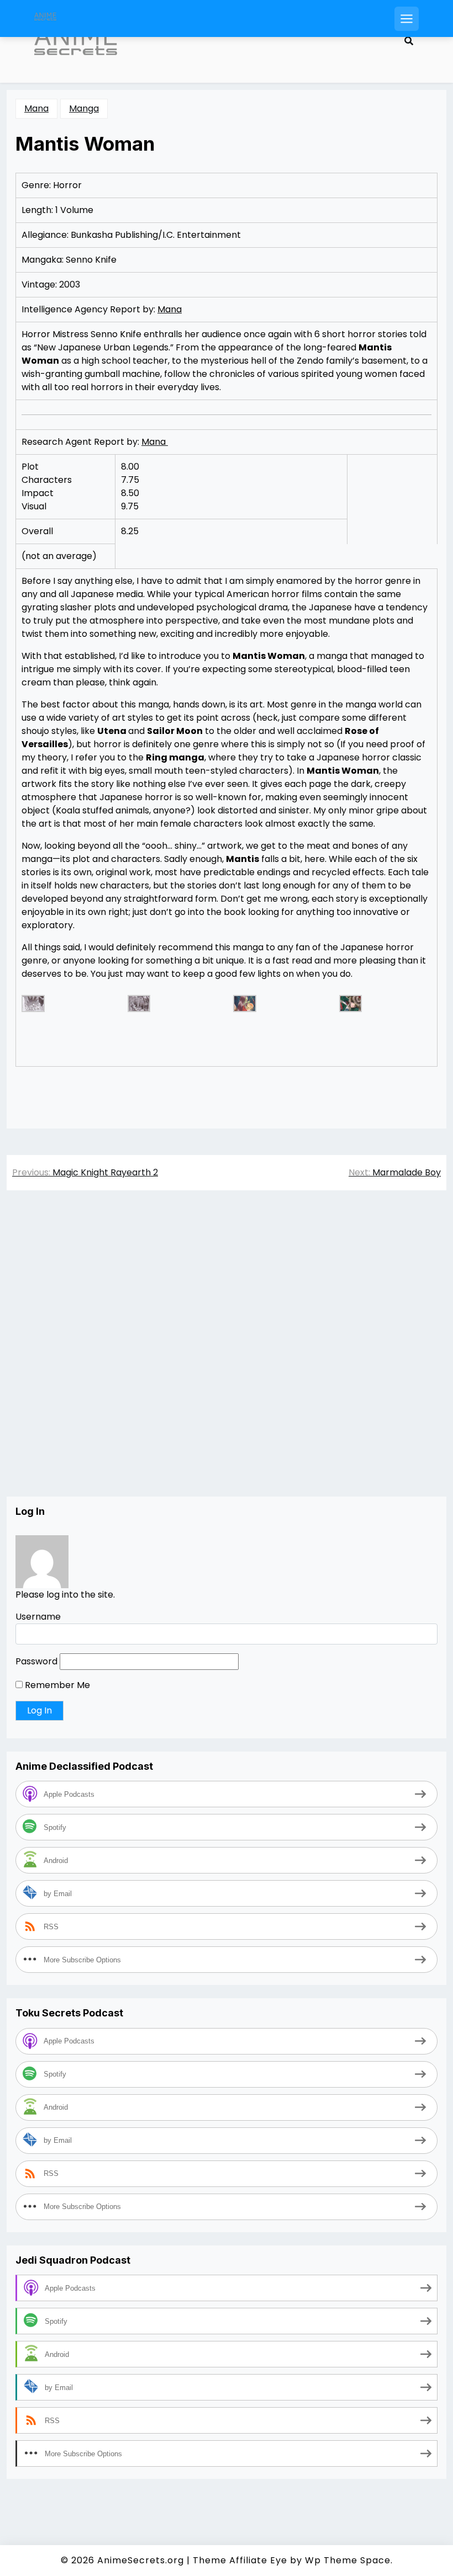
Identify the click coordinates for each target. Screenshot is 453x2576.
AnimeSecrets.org (141, 2560)
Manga (84, 108)
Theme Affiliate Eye (240, 2560)
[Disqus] (227, 1355)
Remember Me (56, 1685)
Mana (36, 108)
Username (38, 1617)
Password (36, 1661)
